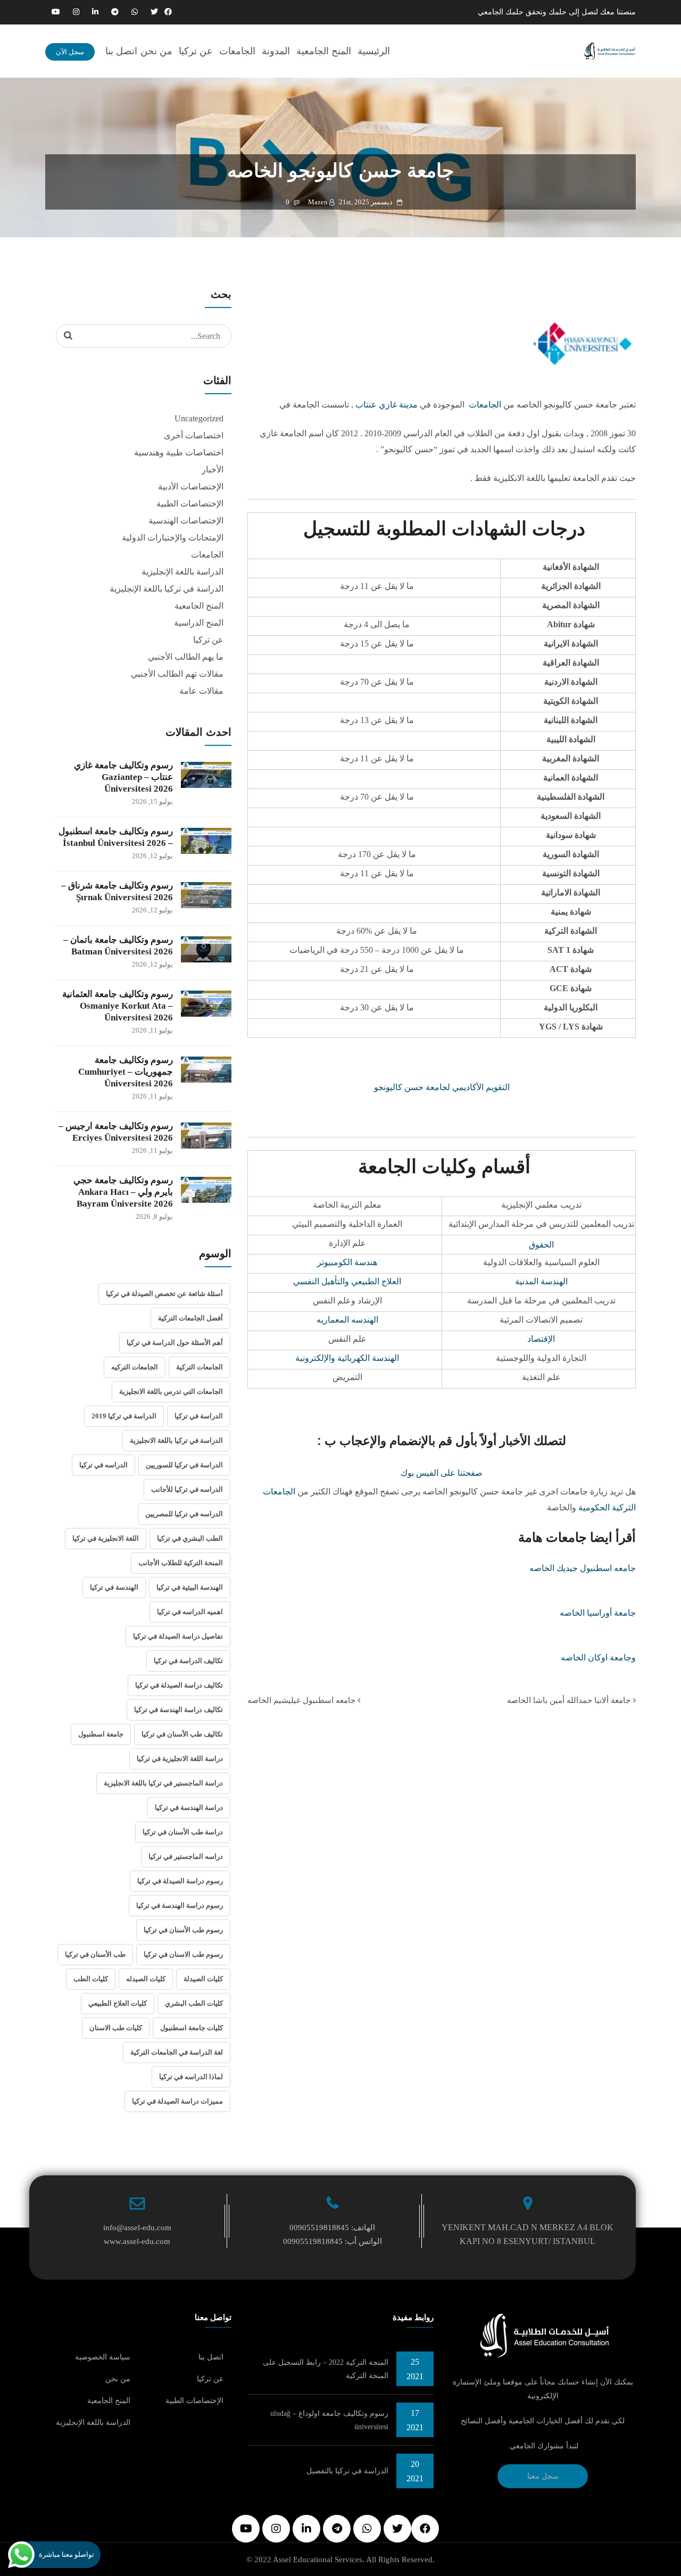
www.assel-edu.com (137, 2241)
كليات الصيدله (146, 1979)
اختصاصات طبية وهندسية (179, 452)
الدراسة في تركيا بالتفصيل (347, 2471)
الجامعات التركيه (135, 1367)
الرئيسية (374, 51)
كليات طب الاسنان (116, 2028)
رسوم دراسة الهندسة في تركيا (180, 1905)
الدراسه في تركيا (103, 1465)
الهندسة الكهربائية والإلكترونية (347, 1358)
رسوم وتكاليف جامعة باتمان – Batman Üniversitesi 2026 (118, 946)
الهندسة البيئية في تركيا (190, 1587)
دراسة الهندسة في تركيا (189, 1808)
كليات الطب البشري (194, 2003)
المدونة (276, 51)
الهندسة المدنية (541, 1281)
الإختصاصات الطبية (190, 504)
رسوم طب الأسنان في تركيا (183, 1930)
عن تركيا (196, 51)
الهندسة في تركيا (114, 1587)
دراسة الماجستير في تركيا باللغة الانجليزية (163, 1783)
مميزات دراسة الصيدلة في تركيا (177, 2101)
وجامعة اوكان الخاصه (598, 1657)
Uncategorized (199, 418)
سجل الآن (70, 52)
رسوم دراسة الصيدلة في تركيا (180, 1881)
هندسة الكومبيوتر (347, 1262)
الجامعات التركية (200, 1367)
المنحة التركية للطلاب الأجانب (181, 1563)
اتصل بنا (121, 51)
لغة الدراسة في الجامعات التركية (177, 2052)
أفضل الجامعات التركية (190, 1318)
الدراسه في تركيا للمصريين (184, 1514)
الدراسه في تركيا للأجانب (187, 1489)
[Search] (68, 336)
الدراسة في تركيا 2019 (124, 1416)
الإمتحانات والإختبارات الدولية (173, 538)
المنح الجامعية (324, 51)
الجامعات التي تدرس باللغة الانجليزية (171, 1391)
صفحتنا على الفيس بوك (442, 1473)
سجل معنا (543, 2476)
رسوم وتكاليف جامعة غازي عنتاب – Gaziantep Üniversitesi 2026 (123, 777)
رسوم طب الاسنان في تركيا (183, 1954)
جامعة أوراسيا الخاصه (598, 1613)
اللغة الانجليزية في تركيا (106, 1538)
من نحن (156, 51)
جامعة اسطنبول (101, 1734)
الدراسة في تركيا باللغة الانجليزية (176, 1440)
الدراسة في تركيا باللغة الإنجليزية (167, 589)
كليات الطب (91, 1979)
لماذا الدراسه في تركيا (191, 2077)
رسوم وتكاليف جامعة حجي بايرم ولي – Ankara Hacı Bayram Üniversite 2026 (123, 1192)
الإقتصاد (541, 1339)
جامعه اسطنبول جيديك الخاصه (583, 1568)
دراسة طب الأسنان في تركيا (183, 1832)
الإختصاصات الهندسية (186, 521)
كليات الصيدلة (203, 1979)
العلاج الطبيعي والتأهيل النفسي (347, 1281)
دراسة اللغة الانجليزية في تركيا (180, 1759)
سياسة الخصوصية (103, 2357)
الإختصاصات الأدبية (191, 487)
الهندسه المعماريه (347, 1320)
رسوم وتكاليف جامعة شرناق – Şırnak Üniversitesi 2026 (117, 891)
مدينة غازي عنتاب (387, 405)
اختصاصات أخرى (194, 435)
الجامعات (237, 51)
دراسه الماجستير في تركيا (186, 1856)
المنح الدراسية (199, 623)
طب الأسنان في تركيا (95, 1954)
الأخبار (213, 470)
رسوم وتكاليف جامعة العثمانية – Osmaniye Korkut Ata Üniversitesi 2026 (118, 1006)
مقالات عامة (201, 691)
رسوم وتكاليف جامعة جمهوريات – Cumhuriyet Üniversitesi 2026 (126, 1072)
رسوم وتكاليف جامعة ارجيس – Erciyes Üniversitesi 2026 (116, 1132)
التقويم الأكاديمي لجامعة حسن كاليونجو (442, 1087)
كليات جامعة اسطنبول (192, 2028)
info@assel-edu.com (137, 2228)
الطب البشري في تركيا (190, 1538)
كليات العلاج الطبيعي (118, 2003)
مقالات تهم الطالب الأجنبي (177, 674)
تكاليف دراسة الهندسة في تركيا (178, 1710)
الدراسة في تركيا (199, 1416)
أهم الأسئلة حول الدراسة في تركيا (175, 1343)
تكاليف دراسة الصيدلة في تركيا (179, 1685)
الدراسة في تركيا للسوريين (184, 1465)
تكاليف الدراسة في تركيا (188, 1661)
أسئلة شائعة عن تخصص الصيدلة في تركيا (164, 1294)
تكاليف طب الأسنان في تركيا (182, 1734)
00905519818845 (319, 2228)
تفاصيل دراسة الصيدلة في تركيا (178, 1636)
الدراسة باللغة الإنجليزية (182, 572)
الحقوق (541, 1245)
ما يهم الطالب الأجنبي (186, 657)
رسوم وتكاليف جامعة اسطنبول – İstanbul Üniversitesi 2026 (116, 837)
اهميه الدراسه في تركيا (190, 1612)
